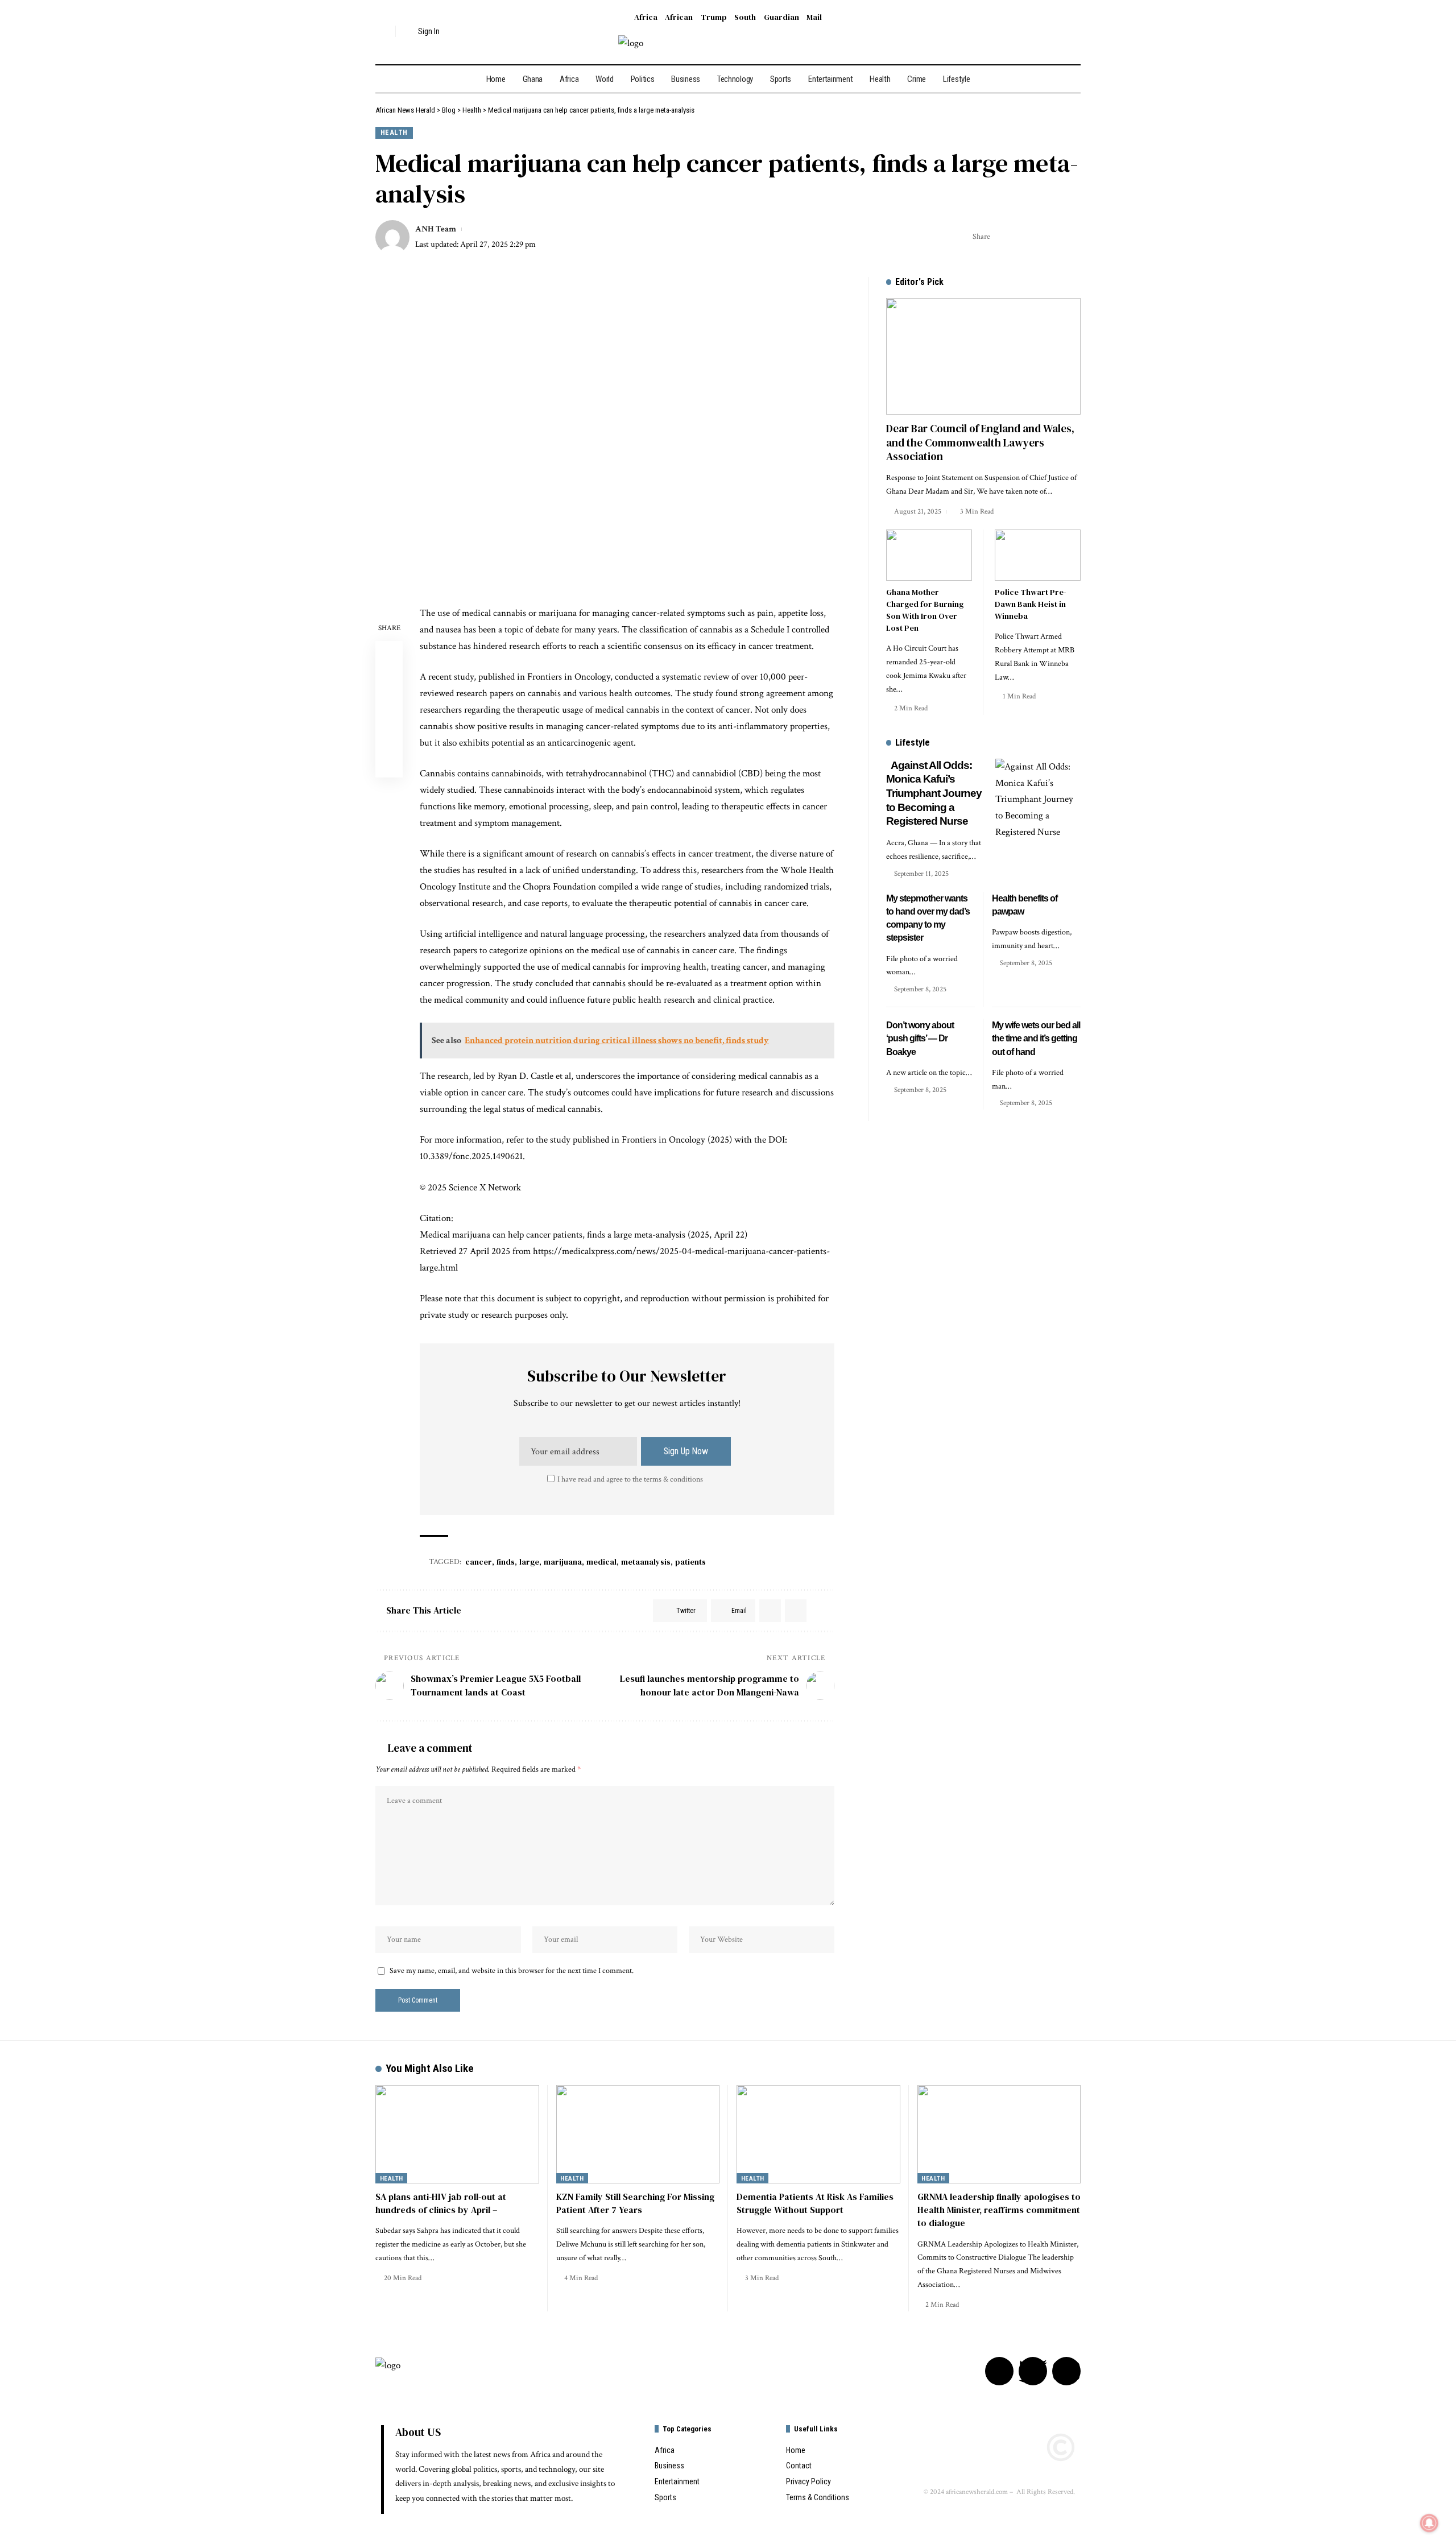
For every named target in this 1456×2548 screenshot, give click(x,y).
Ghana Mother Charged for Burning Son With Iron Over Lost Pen (925, 610)
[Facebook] (1042, 32)
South (745, 17)
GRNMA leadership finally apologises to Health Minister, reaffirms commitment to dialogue (999, 2210)
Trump (714, 17)
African (679, 17)
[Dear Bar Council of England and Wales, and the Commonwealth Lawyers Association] (983, 356)
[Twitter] (1058, 32)
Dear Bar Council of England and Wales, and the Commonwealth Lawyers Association (980, 442)
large (529, 1562)
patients (690, 1562)
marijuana (563, 1562)
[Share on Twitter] (1002, 237)
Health (394, 132)
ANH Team (436, 229)
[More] (1073, 237)
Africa (646, 17)
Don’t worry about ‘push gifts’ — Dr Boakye (920, 1038)
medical (601, 1562)
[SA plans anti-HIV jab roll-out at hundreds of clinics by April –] (457, 2134)
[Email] (1020, 237)
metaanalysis (646, 1562)
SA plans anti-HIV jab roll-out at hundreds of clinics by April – (441, 2203)
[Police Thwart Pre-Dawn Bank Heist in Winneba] (1038, 555)
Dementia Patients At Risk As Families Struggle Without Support (815, 2203)
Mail (814, 17)
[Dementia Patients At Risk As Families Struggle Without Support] (818, 2134)
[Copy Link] (1037, 237)
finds (506, 1562)
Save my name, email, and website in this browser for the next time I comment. (512, 1971)
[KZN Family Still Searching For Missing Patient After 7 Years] (638, 2134)
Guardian (781, 17)
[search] (384, 31)
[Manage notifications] (1429, 2523)
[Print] (1055, 237)
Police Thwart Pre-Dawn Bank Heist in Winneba (1031, 604)
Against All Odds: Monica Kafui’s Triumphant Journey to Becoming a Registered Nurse (934, 793)
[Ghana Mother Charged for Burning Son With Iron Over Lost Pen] (929, 555)
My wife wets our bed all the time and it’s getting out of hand (1036, 1038)
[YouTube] (1073, 32)
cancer (479, 1562)
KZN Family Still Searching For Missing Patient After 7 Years (635, 2203)
